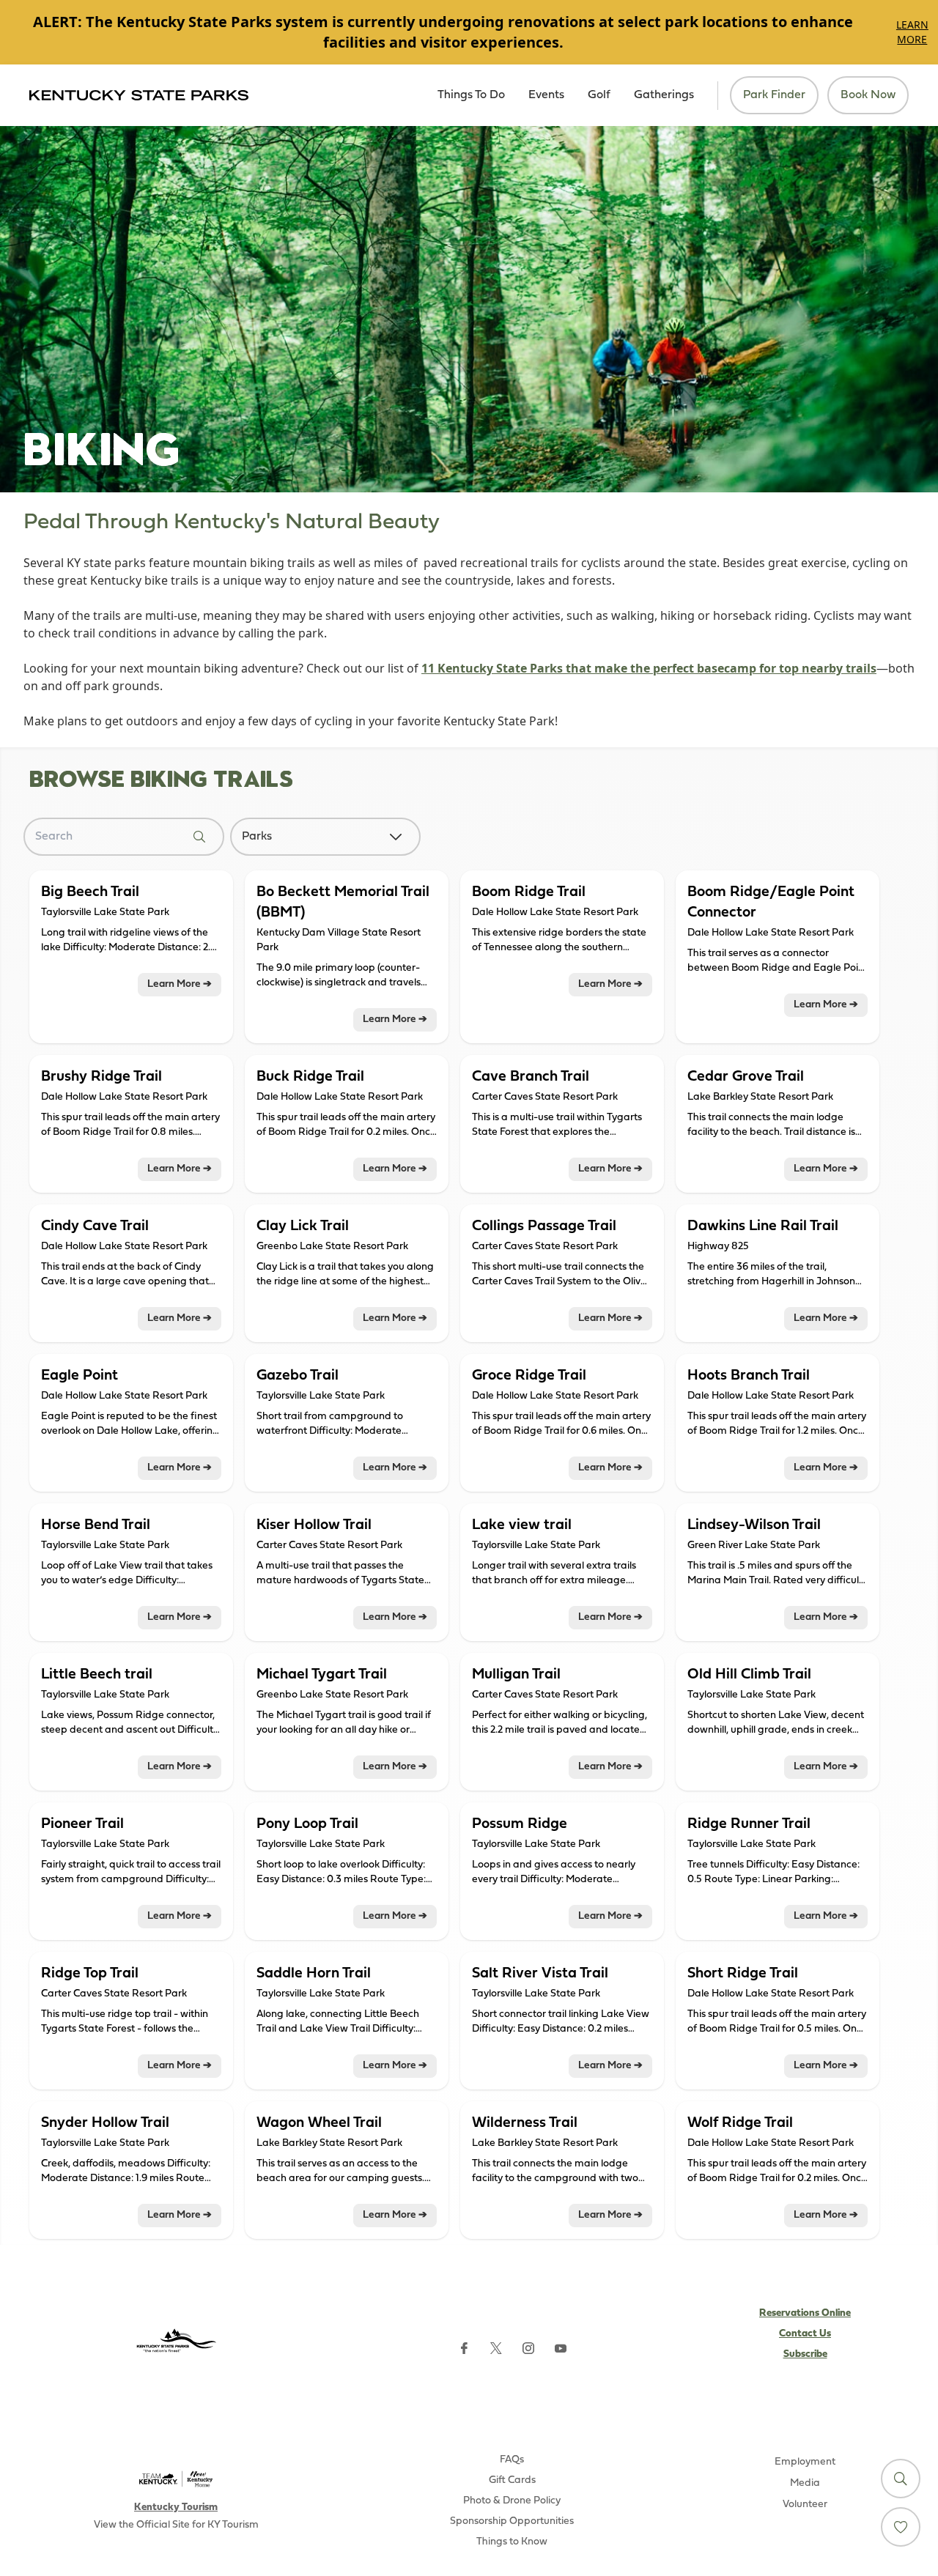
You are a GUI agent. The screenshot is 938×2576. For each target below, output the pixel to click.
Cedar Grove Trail (746, 1077)
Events (546, 95)
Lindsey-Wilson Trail (754, 1525)
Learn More (912, 32)
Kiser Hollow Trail (314, 1525)
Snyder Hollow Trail (105, 2123)
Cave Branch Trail (531, 1077)
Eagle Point (80, 1376)
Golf (599, 95)
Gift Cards (512, 2480)
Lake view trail (522, 1525)
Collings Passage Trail (544, 1226)
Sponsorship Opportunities (512, 2521)
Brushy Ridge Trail (101, 1077)
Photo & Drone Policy (512, 2501)
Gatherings (664, 95)
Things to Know (512, 2542)
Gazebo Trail (298, 1376)
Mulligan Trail (516, 1675)
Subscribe (805, 2354)
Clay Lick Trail (303, 1226)
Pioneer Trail (82, 1824)
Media (805, 2483)
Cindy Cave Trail (95, 1226)
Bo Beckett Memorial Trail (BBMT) (343, 903)
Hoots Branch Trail (749, 1376)
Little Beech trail (97, 1675)
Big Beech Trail (90, 892)
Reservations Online (805, 2313)
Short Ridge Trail (743, 1974)
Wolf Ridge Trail (740, 2123)
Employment (805, 2462)
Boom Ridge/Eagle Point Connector (771, 903)
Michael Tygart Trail (322, 1675)
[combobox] (311, 837)
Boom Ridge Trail (529, 892)
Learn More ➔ (180, 984)
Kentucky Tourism (176, 2507)
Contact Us (805, 2334)
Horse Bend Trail (96, 1525)
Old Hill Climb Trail (749, 1675)
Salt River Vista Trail (540, 1974)
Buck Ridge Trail (310, 1077)
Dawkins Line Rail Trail (763, 1226)
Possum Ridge (520, 1824)
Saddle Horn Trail (314, 1974)
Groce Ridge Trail (529, 1376)
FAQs (512, 2460)
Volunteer (805, 2505)
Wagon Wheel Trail (319, 2123)
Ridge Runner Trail (749, 1824)
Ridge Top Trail (90, 1974)
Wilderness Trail (525, 2123)
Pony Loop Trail (307, 1824)
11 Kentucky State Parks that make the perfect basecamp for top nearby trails (649, 668)
